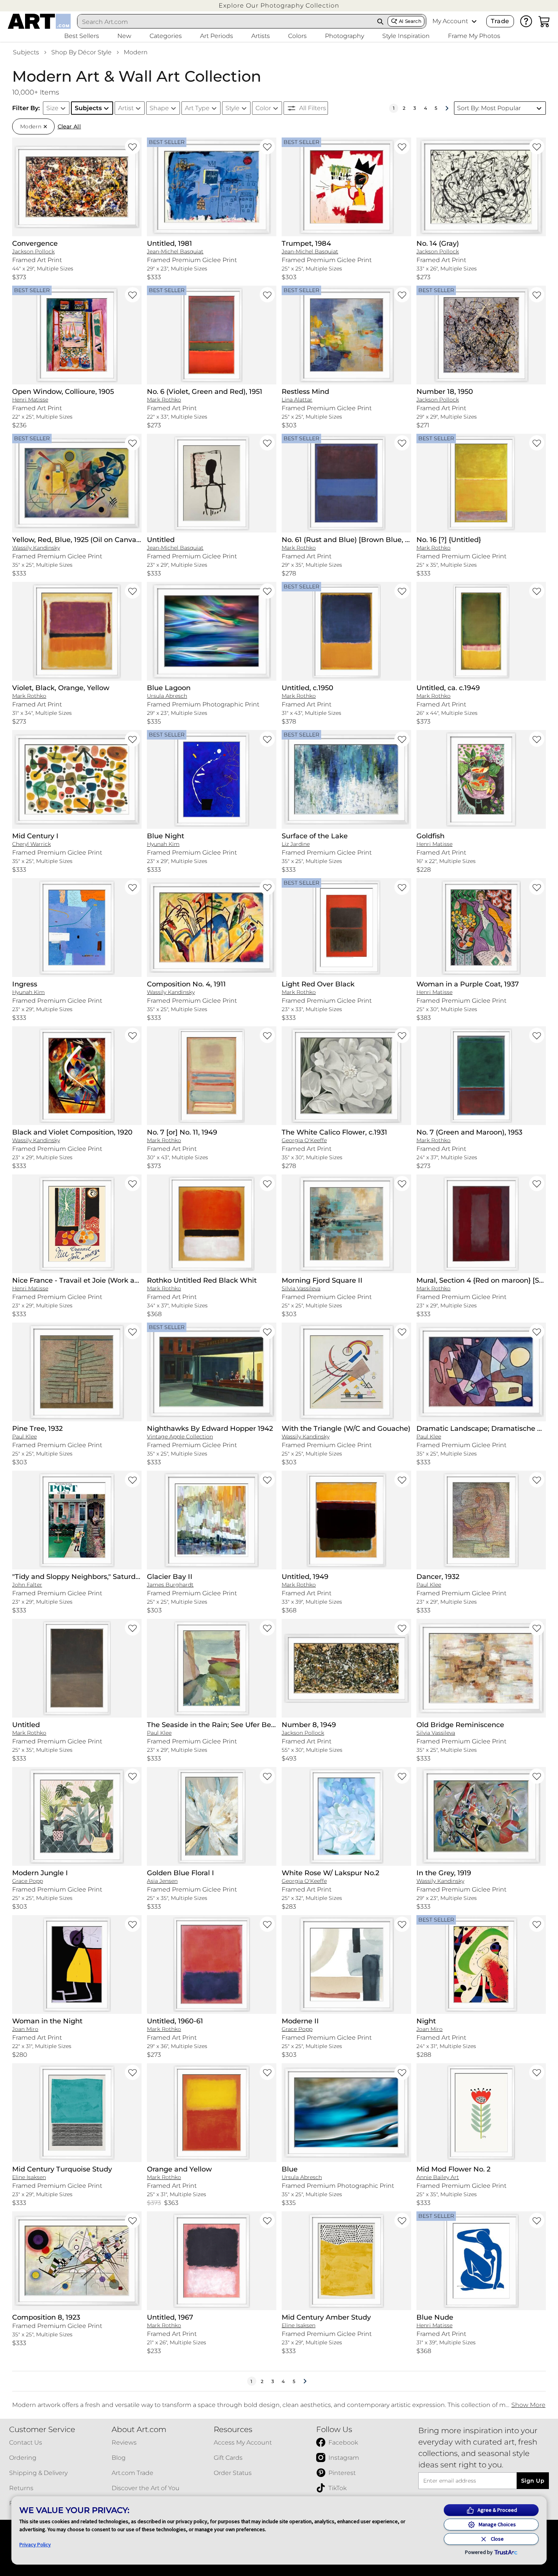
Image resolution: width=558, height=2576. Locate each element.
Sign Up (533, 2481)
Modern (136, 52)
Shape (159, 108)
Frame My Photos (474, 36)
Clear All (69, 126)
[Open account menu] (474, 21)
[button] (279, 6)
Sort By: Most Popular (489, 108)
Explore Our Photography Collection (279, 6)
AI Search (410, 21)
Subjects (26, 52)
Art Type (197, 108)
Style (232, 108)
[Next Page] (447, 108)
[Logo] (39, 21)
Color (263, 108)
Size (52, 108)
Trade (500, 21)
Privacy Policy (35, 2544)
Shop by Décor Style (81, 52)
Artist (126, 108)
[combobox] (225, 22)
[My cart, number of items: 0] (544, 21)
